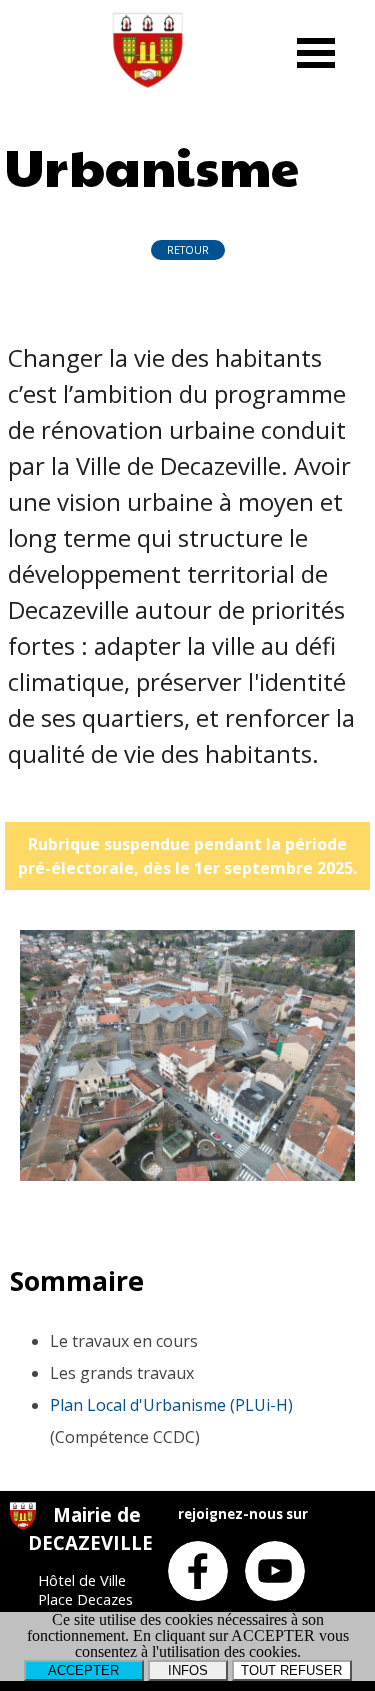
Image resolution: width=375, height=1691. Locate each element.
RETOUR (188, 250)
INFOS (188, 1670)
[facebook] (198, 1571)
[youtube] (275, 1571)
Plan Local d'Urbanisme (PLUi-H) (171, 1405)
